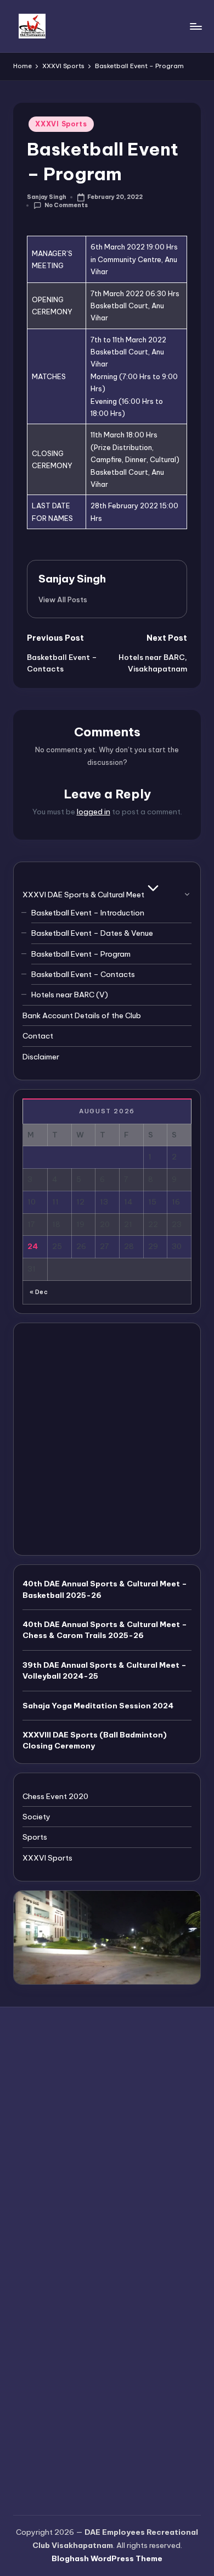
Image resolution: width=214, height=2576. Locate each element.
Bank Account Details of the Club (82, 1015)
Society (36, 1817)
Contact (38, 1036)
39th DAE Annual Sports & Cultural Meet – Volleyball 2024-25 (105, 1670)
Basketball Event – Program (81, 954)
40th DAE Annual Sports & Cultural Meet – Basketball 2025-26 (105, 1589)
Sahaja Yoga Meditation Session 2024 (98, 1706)
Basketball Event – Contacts (83, 974)
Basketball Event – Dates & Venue (92, 933)
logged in (94, 812)
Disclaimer (41, 1057)
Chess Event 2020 (55, 1796)
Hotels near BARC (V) (70, 995)
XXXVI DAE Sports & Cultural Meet (83, 895)
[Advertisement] (107, 1439)
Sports (35, 1837)
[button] (63, 599)
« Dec (39, 1292)
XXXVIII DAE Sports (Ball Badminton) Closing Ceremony (95, 1740)
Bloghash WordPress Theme (107, 2558)
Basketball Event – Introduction (88, 913)
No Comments (66, 205)
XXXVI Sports (61, 124)
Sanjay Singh (72, 579)
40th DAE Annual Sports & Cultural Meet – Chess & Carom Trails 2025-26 (105, 1630)
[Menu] (195, 26)
